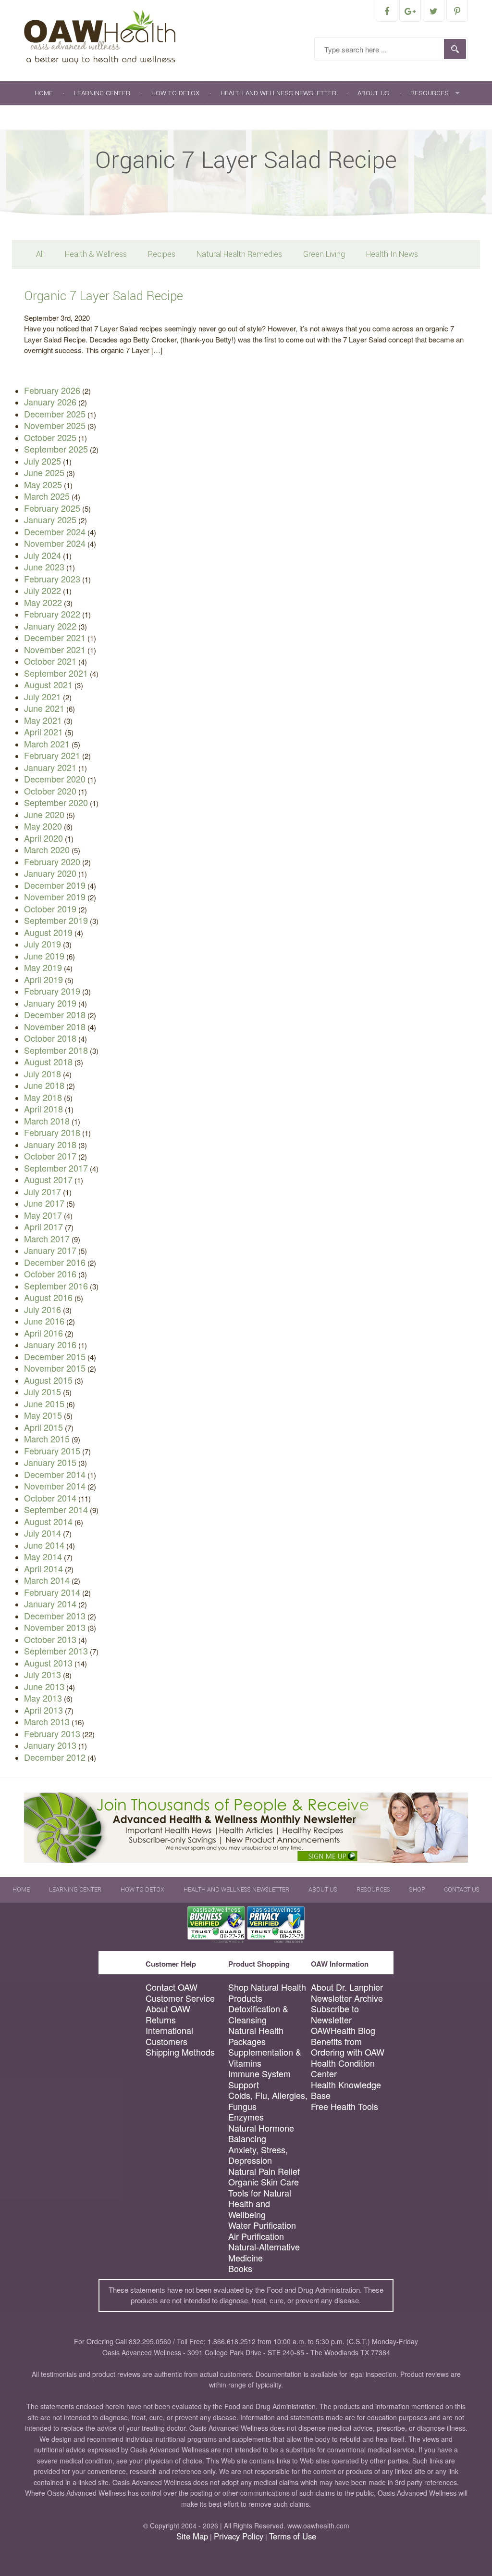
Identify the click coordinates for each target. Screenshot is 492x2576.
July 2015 (43, 1391)
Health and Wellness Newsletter (278, 93)
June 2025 (44, 472)
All (40, 254)
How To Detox (175, 93)
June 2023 (44, 567)
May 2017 (43, 1215)
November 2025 (55, 425)
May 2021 (43, 720)
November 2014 (55, 1486)
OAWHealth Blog (343, 2030)
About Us (373, 93)
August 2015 (48, 1380)
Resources (430, 93)
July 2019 (43, 944)
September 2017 (56, 1168)
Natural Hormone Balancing (261, 2133)
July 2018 (43, 1073)
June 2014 (44, 1545)
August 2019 (48, 932)
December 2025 (55, 414)
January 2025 (50, 519)
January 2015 (50, 1462)
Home (44, 93)
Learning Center (102, 93)
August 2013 (48, 1663)
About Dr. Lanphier (347, 1987)
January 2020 (50, 873)
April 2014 (43, 1568)
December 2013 (55, 1616)
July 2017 (43, 1191)
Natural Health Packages (256, 2036)
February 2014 (52, 1592)
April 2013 (43, 1710)
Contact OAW (172, 1987)
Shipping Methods (180, 2052)
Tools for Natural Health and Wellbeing (260, 2204)
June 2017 (44, 1203)
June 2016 (44, 1321)
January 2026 (50, 402)
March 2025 (47, 496)
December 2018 (55, 1014)
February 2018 (52, 1132)
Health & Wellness (96, 254)
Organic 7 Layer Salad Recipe (104, 296)
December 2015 (55, 1356)
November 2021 (55, 649)
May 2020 (43, 826)
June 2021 (44, 708)
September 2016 (56, 1286)
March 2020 (47, 849)
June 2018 (44, 1085)
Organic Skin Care (264, 2182)
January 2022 (50, 626)
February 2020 (52, 861)
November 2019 (55, 897)
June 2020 (44, 814)
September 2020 (56, 802)
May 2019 (43, 967)
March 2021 (47, 744)
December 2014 (55, 1474)
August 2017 (48, 1179)
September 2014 (56, 1509)
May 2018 (43, 1097)
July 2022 (43, 590)
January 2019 (50, 1003)
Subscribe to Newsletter (335, 2014)
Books (240, 2268)
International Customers (169, 2036)
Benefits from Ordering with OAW (348, 2047)
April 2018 (43, 1109)
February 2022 (52, 614)
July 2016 (43, 1309)
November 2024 (55, 543)
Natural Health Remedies (239, 254)
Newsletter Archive (347, 1998)
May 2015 (43, 1415)
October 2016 (50, 1274)
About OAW (168, 2009)
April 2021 (43, 732)
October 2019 (50, 909)
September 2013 (56, 1651)
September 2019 (56, 920)
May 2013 (43, 1698)
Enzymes (246, 2117)
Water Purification (262, 2225)
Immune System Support (259, 2079)
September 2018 (56, 1050)
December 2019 (55, 885)
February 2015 (52, 1451)
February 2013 (52, 1733)
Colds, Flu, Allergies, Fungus (268, 2101)
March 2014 (47, 1580)
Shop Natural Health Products (267, 1992)
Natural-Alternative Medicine (264, 2252)
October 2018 (50, 1038)
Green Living (324, 254)
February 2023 (52, 579)
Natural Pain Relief (264, 2171)
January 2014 (50, 1604)
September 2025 (56, 449)
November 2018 (55, 1026)
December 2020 (55, 779)
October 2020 (50, 791)
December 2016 (55, 1262)
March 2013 (47, 1721)
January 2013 (50, 1745)
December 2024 (55, 531)
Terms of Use (293, 2536)
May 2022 (43, 602)
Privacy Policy (239, 2536)
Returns (161, 2020)
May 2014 (43, 1556)
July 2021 (43, 696)
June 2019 (44, 956)
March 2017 (47, 1238)
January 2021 (50, 767)
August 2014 (48, 1521)
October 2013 (50, 1639)
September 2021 (56, 673)
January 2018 (50, 1144)
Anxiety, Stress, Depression (258, 2155)
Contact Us (93, 117)
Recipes (162, 254)
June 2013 (44, 1686)
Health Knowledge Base (346, 2090)
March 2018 (47, 1121)
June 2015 (44, 1403)
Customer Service (180, 1998)
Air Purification (256, 2236)
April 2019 (43, 979)
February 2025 (52, 508)
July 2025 (43, 461)
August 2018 (48, 1061)
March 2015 (47, 1439)
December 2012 (55, 1757)
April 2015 (43, 1427)
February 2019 (52, 991)
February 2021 (52, 755)
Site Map (192, 2536)
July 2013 (43, 1674)
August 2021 (48, 684)
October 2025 (50, 437)
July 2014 (43, 1533)
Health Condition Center (343, 2068)
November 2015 (55, 1368)
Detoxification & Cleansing (258, 2014)
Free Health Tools (344, 2106)
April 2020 (43, 838)
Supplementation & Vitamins (265, 2057)
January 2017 (50, 1250)
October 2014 (50, 1498)
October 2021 (50, 661)
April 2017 (43, 1226)
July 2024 (43, 555)
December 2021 (55, 637)
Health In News (392, 254)
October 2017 (50, 1156)
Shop (43, 117)
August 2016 (48, 1297)
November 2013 (55, 1627)
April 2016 (43, 1333)
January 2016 (50, 1344)
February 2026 (52, 390)
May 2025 (43, 484)
